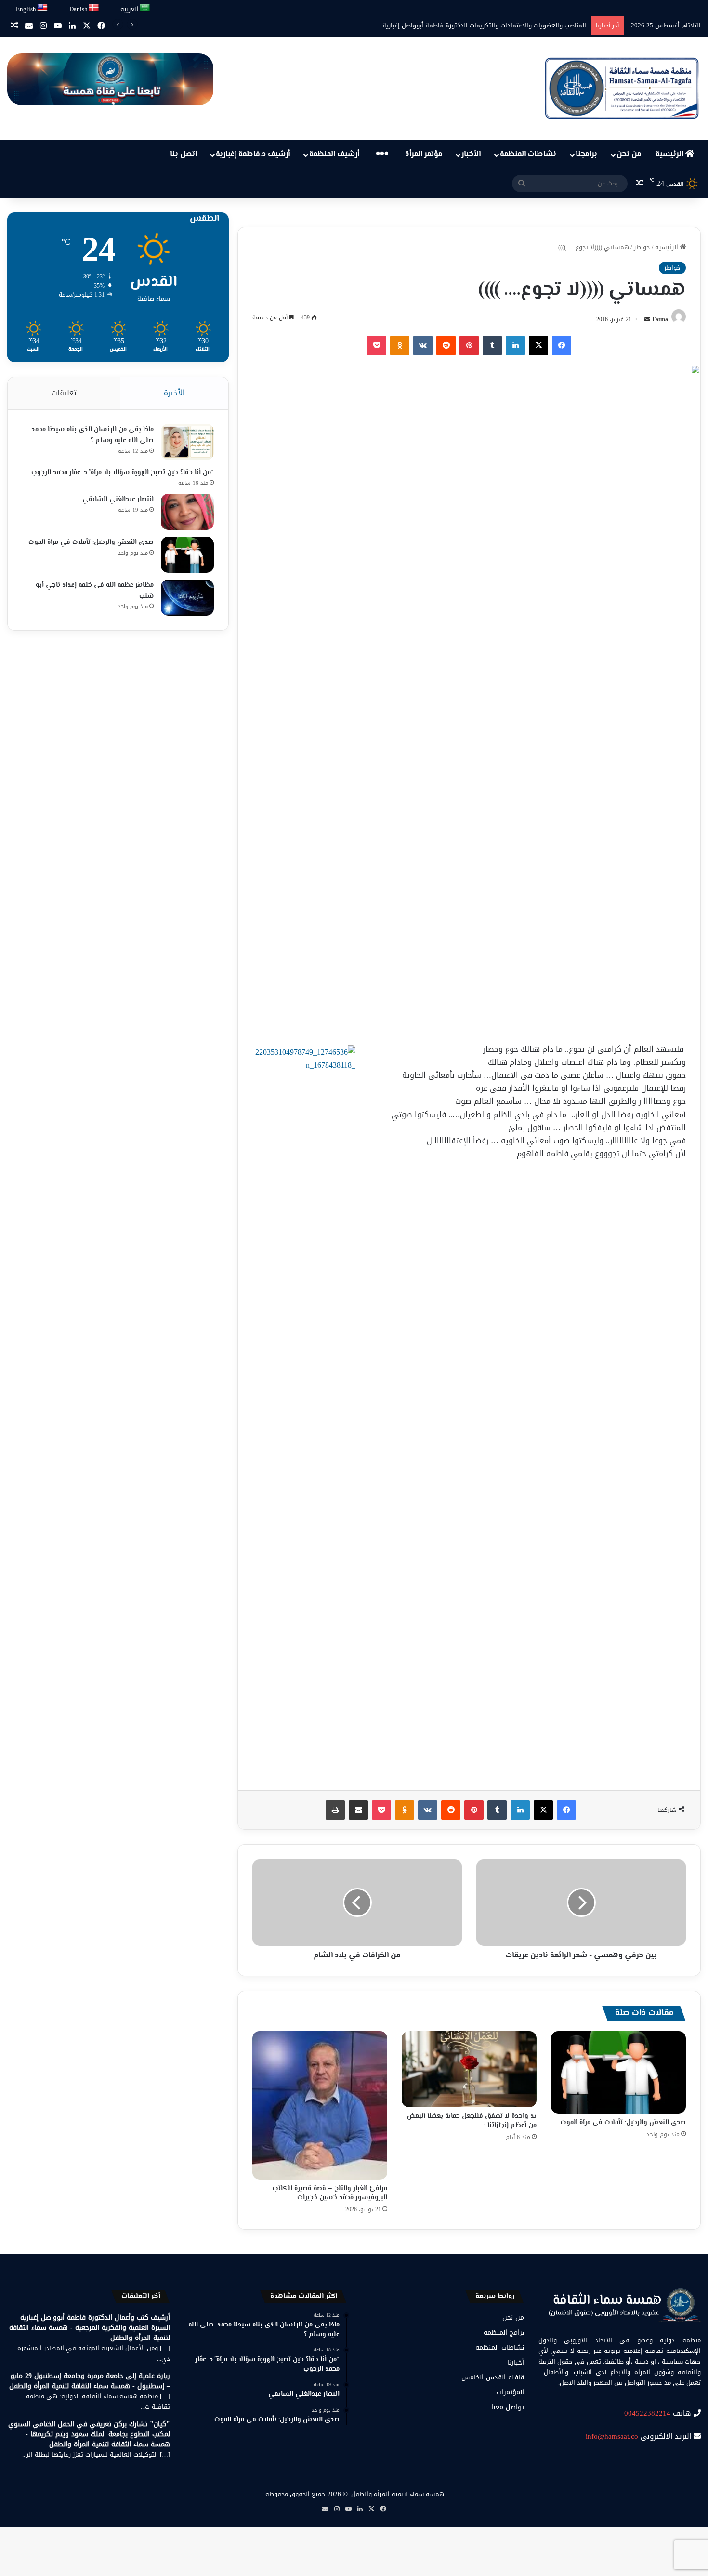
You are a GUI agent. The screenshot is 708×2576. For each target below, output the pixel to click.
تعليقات (64, 393)
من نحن (629, 154)
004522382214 (647, 2413)
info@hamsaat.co (612, 2436)
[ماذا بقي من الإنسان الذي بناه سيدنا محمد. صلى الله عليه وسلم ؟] (187, 442)
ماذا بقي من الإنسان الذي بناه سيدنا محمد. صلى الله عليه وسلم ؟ (92, 435)
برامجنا (586, 154)
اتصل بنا (184, 154)
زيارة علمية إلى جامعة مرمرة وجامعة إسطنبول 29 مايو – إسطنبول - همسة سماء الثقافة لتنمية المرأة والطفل (90, 2381)
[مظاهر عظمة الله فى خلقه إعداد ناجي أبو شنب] (187, 598)
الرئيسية (670, 154)
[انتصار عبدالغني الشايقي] (187, 512)
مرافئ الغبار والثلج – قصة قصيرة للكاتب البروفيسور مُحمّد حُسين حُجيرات (330, 2193)
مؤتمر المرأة (424, 154)
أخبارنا (516, 2362)
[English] (43, 8)
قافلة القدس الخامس (493, 2377)
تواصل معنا (508, 2407)
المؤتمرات (510, 2392)
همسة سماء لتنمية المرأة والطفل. (397, 2494)
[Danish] (94, 8)
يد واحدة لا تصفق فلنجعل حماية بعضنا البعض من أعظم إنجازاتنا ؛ (472, 2121)
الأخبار (471, 154)
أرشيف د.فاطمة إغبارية (253, 154)
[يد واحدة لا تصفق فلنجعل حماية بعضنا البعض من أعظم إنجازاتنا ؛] (469, 2069)
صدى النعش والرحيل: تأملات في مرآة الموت (623, 2123)
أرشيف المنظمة (334, 154)
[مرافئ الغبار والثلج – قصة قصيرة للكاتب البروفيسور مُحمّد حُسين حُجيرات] (320, 2105)
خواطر (642, 247)
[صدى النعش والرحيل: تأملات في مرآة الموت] (618, 2072)
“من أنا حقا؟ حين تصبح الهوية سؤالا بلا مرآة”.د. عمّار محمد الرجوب (123, 473)
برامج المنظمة (504, 2332)
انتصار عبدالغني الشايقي (118, 500)
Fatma (660, 319)
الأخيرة (174, 393)
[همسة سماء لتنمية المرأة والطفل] (622, 88)
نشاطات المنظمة (528, 154)
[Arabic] (145, 8)
